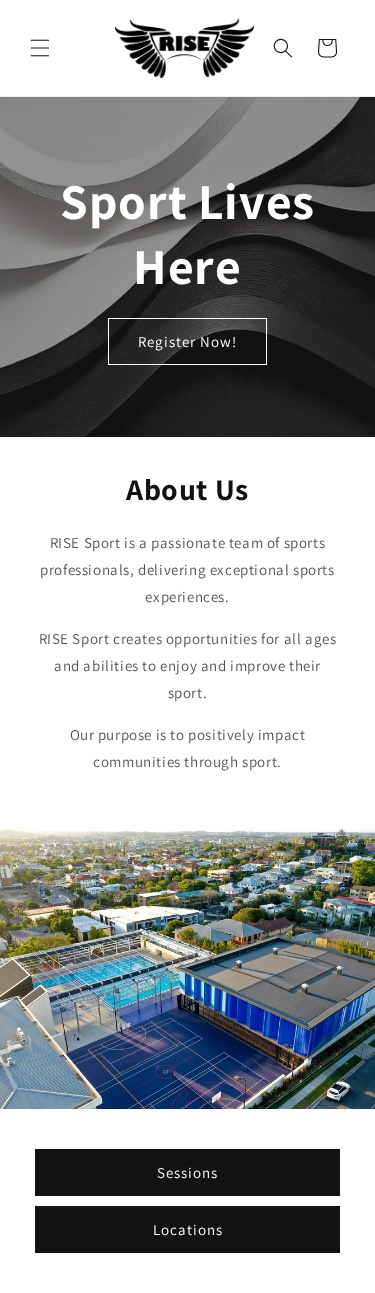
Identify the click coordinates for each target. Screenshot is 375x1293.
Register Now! (187, 341)
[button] (40, 48)
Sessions (187, 1171)
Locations (188, 1228)
